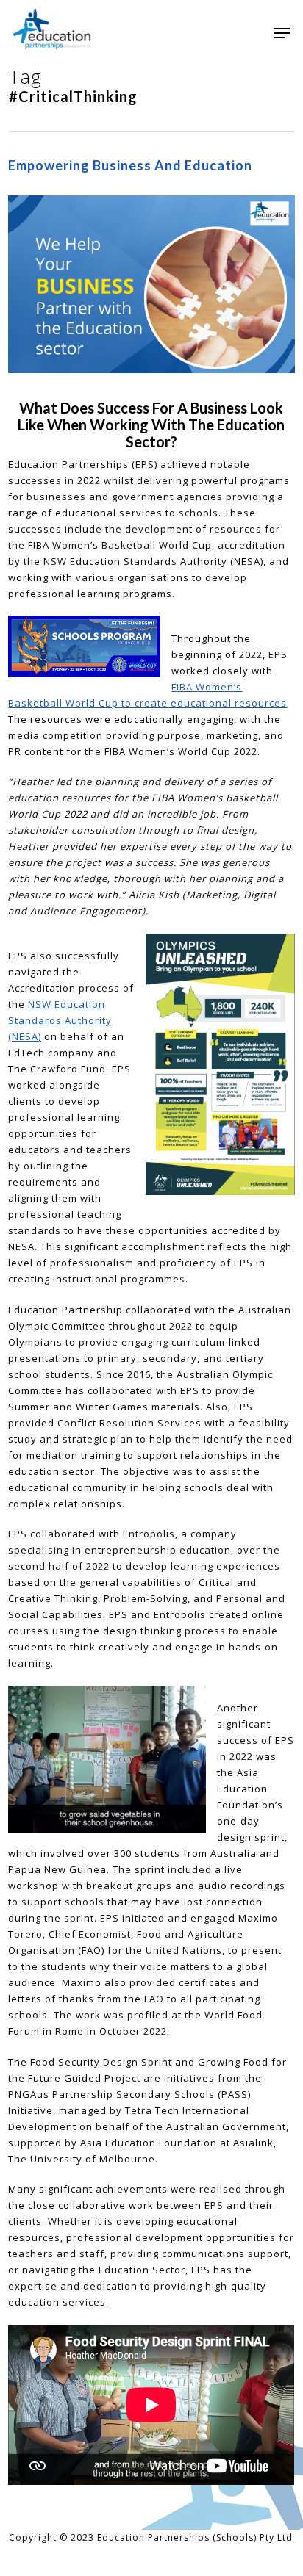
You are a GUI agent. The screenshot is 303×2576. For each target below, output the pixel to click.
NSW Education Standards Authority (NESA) (60, 1020)
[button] (282, 33)
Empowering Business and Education (130, 165)
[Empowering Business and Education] (151, 392)
